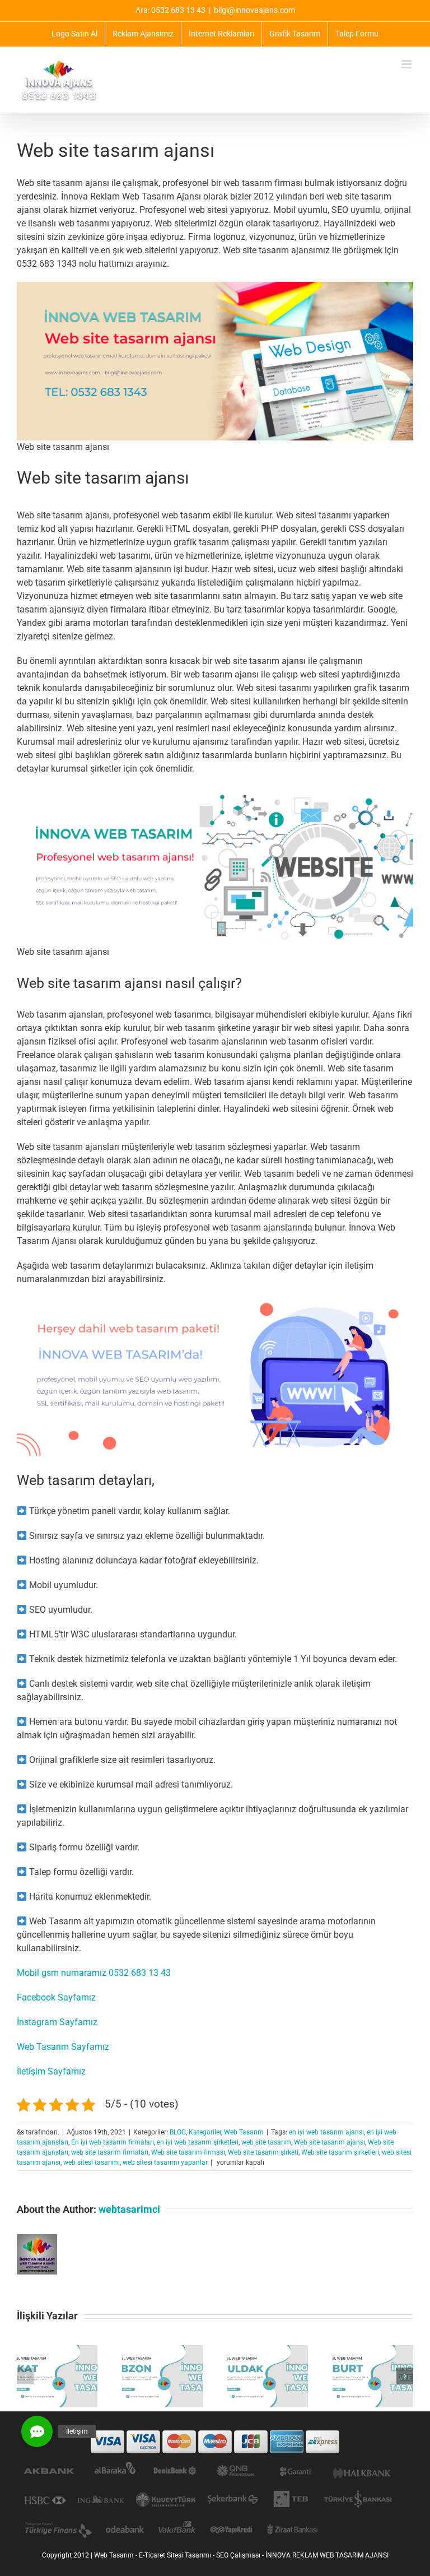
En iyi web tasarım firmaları (113, 2142)
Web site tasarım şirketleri (340, 2152)
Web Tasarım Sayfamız (63, 2047)
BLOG (178, 2132)
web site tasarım (266, 2142)
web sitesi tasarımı (92, 2162)
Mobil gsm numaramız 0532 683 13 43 (94, 1973)
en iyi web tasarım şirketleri (198, 2142)
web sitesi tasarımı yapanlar (165, 2162)
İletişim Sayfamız (51, 2071)
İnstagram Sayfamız (57, 2022)
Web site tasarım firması (188, 2152)
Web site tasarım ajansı (329, 2142)
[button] (25, 2376)
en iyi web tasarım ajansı (326, 2132)
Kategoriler (205, 2132)
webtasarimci (129, 2209)
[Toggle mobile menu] (407, 64)
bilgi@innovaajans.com (254, 10)
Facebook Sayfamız (56, 1997)
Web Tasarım (244, 2132)
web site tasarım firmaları (110, 2152)
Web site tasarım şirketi (263, 2152)
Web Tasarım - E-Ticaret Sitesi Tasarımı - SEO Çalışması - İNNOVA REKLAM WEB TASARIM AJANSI (241, 2555)
